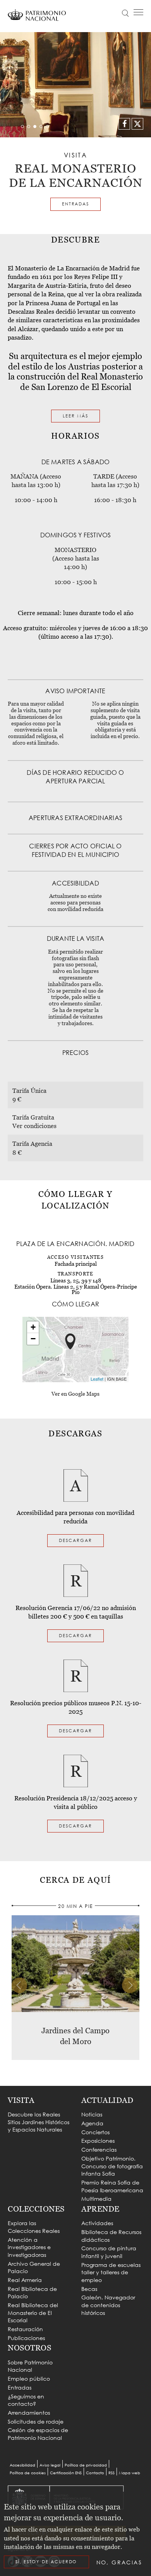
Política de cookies (28, 2473)
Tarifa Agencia (32, 1144)
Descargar (75, 1540)
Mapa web (130, 2473)
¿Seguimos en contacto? (26, 2400)
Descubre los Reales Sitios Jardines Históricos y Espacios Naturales (39, 2122)
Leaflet (97, 1379)
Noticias (92, 2114)
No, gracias (119, 2562)
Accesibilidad (22, 2465)
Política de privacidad (86, 2465)
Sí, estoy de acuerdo (46, 2562)
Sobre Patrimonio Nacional (30, 2366)
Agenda (92, 2123)
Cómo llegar (67, 38)
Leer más (75, 416)
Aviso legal (50, 2465)
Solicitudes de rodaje (36, 2421)
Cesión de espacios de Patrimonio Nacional (38, 2434)
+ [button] (33, 1327)
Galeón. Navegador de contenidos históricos (108, 2305)
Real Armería (25, 2280)
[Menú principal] (138, 12)
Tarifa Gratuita (33, 1117)
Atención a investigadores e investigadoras (29, 2247)
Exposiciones (98, 2141)
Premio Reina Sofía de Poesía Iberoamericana (112, 2186)
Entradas (75, 204)
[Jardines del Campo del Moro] (75, 1963)
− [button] (33, 1339)
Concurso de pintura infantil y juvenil (109, 2252)
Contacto (95, 2473)
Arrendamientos (29, 2413)
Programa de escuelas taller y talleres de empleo (111, 2272)
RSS (112, 2473)
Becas (89, 2289)
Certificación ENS (66, 2473)
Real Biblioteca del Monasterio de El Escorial (33, 2313)
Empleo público (29, 2379)
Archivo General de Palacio (34, 2267)
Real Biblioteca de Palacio (32, 2293)
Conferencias (99, 2150)
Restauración (25, 2329)
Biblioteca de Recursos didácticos (111, 2236)
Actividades (97, 2223)
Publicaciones (26, 2338)
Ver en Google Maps (75, 1394)
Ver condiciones (34, 1126)
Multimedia (96, 2199)
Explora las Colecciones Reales (34, 2227)
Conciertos (95, 2132)
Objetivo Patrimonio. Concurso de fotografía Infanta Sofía (112, 2166)
